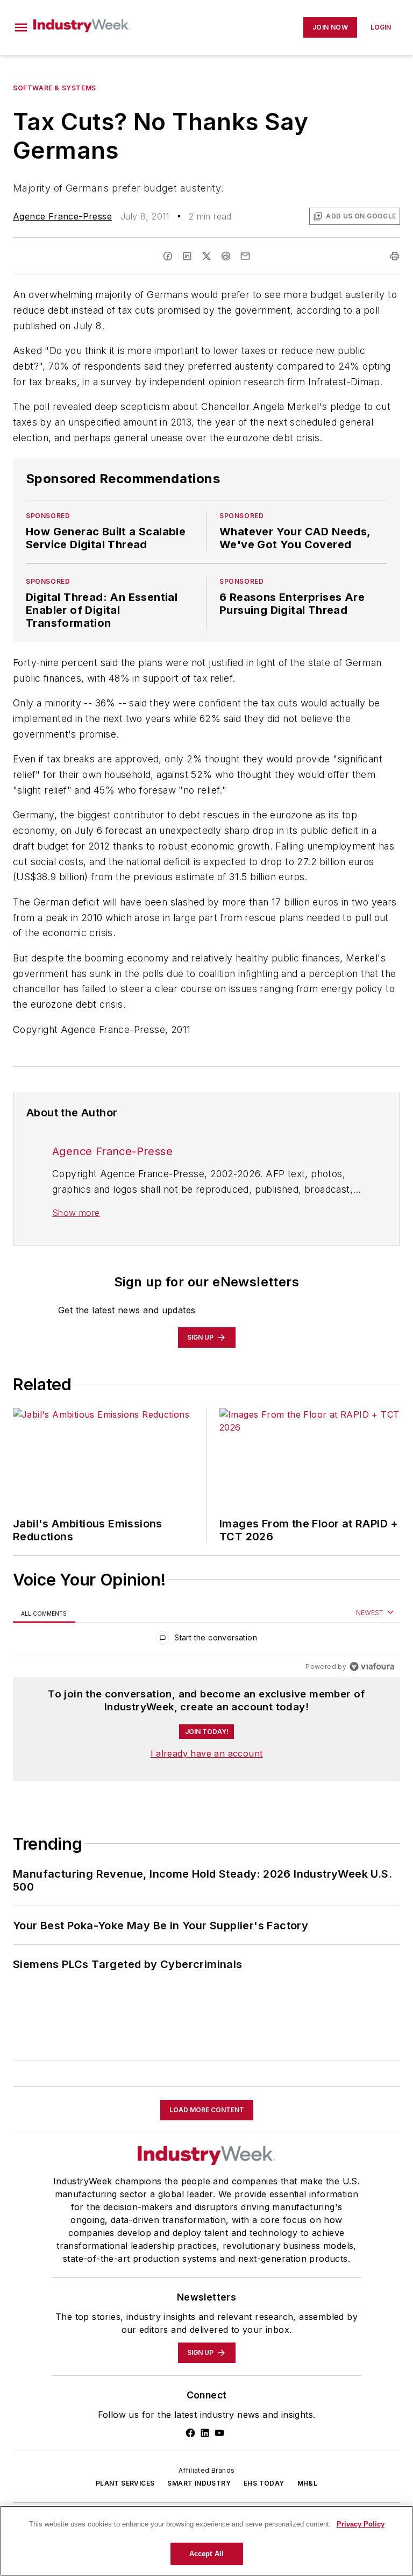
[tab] (44, 1613)
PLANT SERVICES (125, 2483)
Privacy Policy (361, 2524)
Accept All (206, 2554)
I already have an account (207, 1753)
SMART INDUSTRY (199, 2483)
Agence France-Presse (62, 216)
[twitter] (206, 256)
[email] (245, 256)
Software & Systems (55, 88)
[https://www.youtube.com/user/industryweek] (219, 2433)
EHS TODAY (264, 2483)
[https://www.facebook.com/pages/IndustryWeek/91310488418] (190, 2433)
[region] (206, 1640)
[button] (21, 27)
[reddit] (226, 256)
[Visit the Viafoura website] (372, 1666)
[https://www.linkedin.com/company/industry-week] (205, 2433)
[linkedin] (187, 256)
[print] (395, 256)
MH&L (308, 2483)
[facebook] (168, 256)
